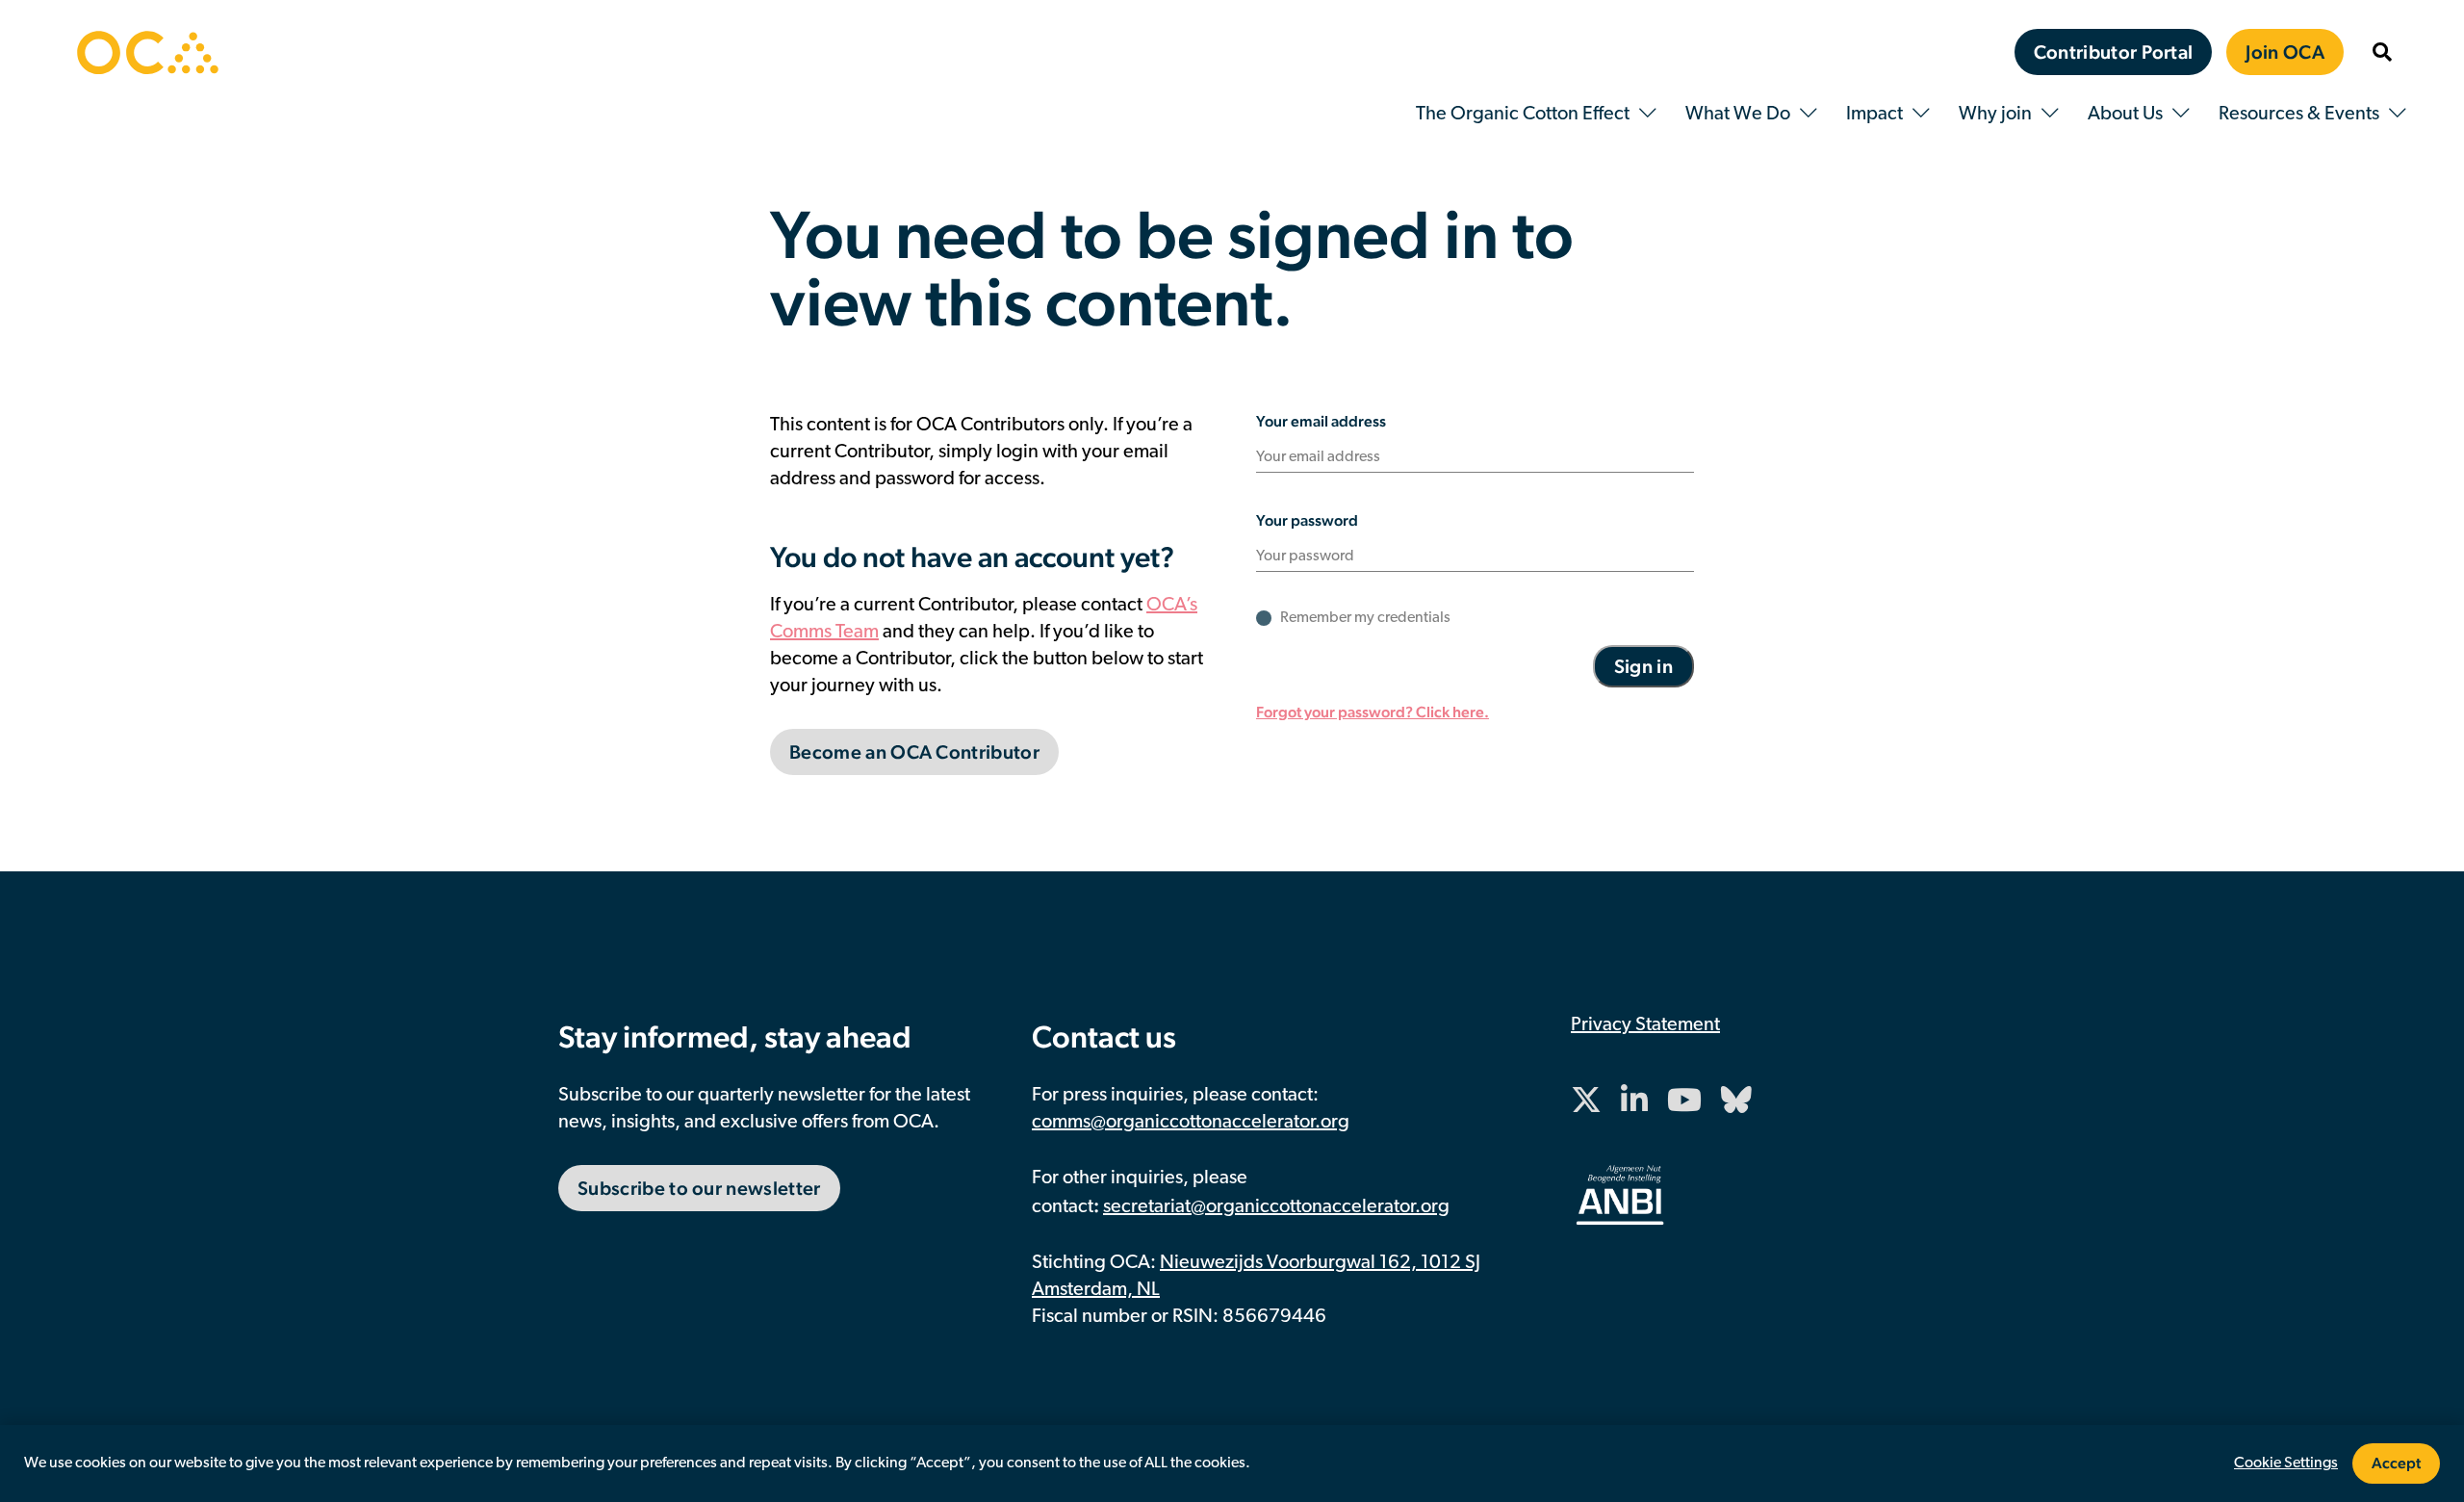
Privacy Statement (1645, 1025)
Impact (1874, 115)
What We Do (1738, 115)
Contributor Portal (2114, 52)
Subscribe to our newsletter (699, 1188)
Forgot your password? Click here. (1373, 712)
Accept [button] (2396, 1463)
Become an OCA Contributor (914, 752)
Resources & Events (2299, 115)
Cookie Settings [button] (2286, 1463)
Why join (1995, 115)
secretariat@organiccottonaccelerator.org (1276, 1207)
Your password (1307, 520)
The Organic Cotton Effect (1523, 115)
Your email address (1321, 421)
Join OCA (2285, 52)
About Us (2125, 115)
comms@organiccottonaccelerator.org (1191, 1123)
